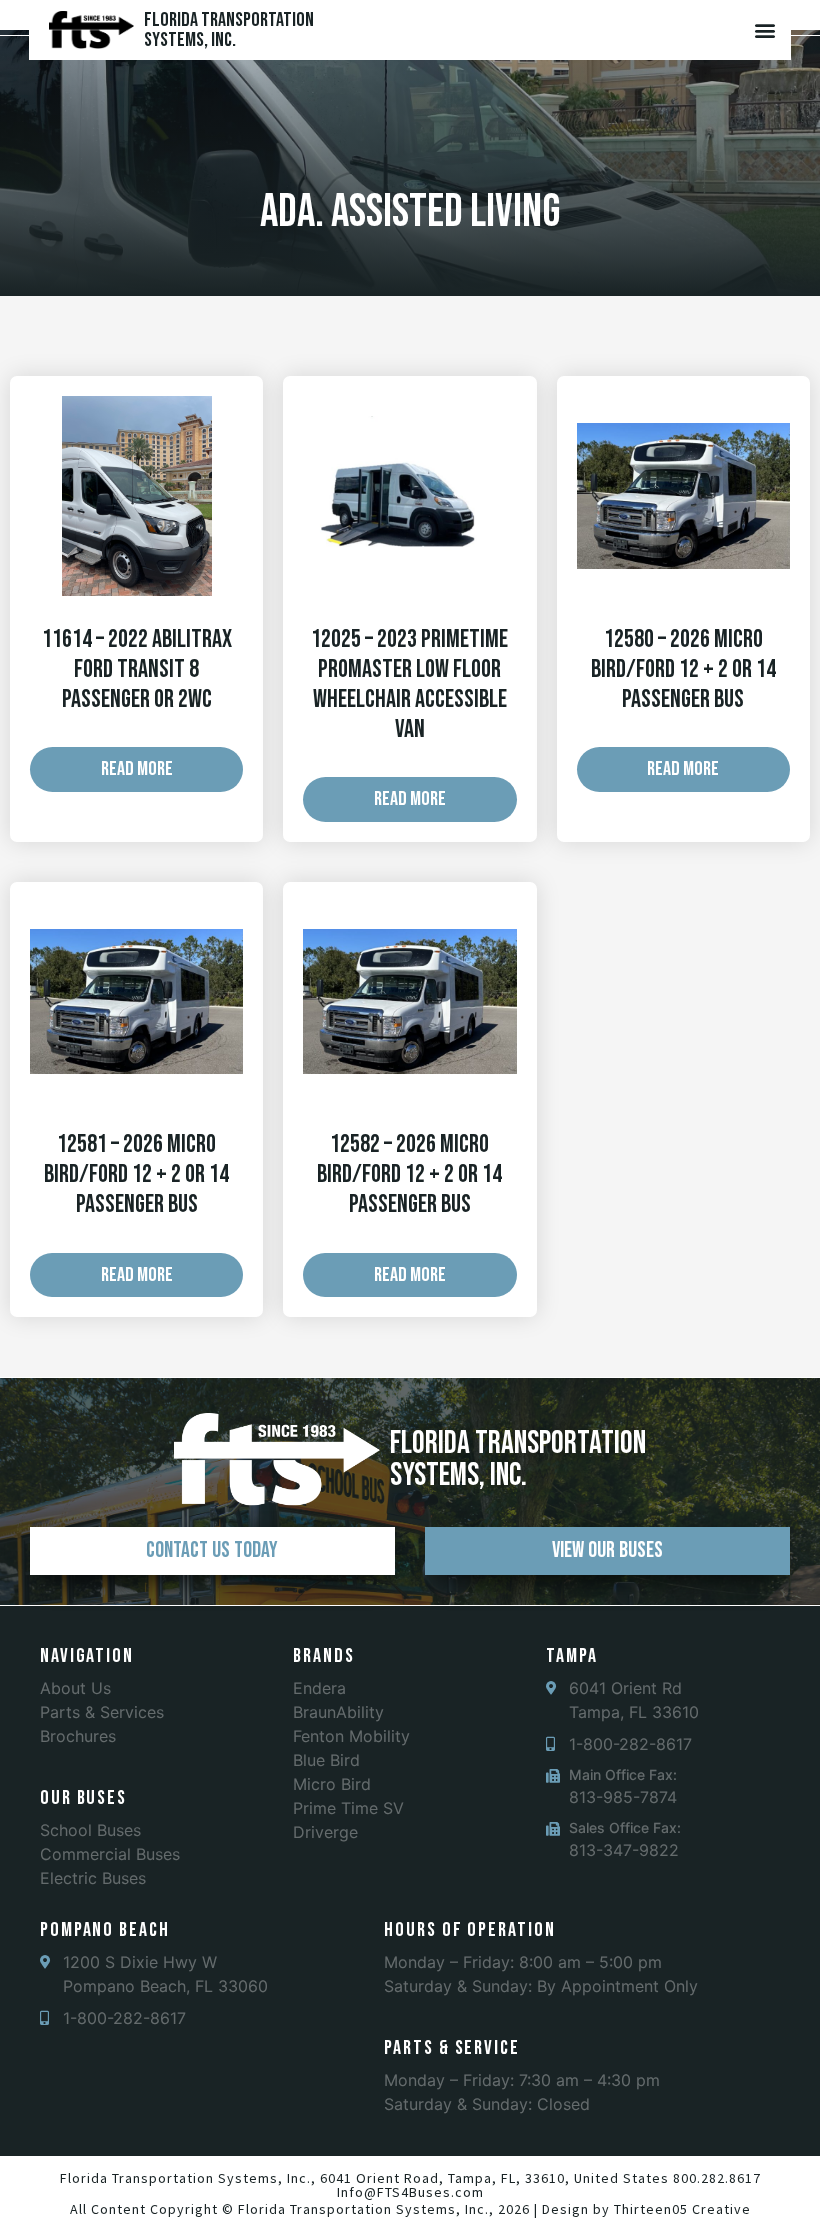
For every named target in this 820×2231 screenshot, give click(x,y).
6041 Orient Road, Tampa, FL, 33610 (442, 2178)
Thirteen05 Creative (682, 2209)
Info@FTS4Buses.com (410, 2192)
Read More (137, 769)
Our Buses (83, 1798)
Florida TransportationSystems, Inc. (229, 30)
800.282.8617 (717, 2178)
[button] (764, 30)
